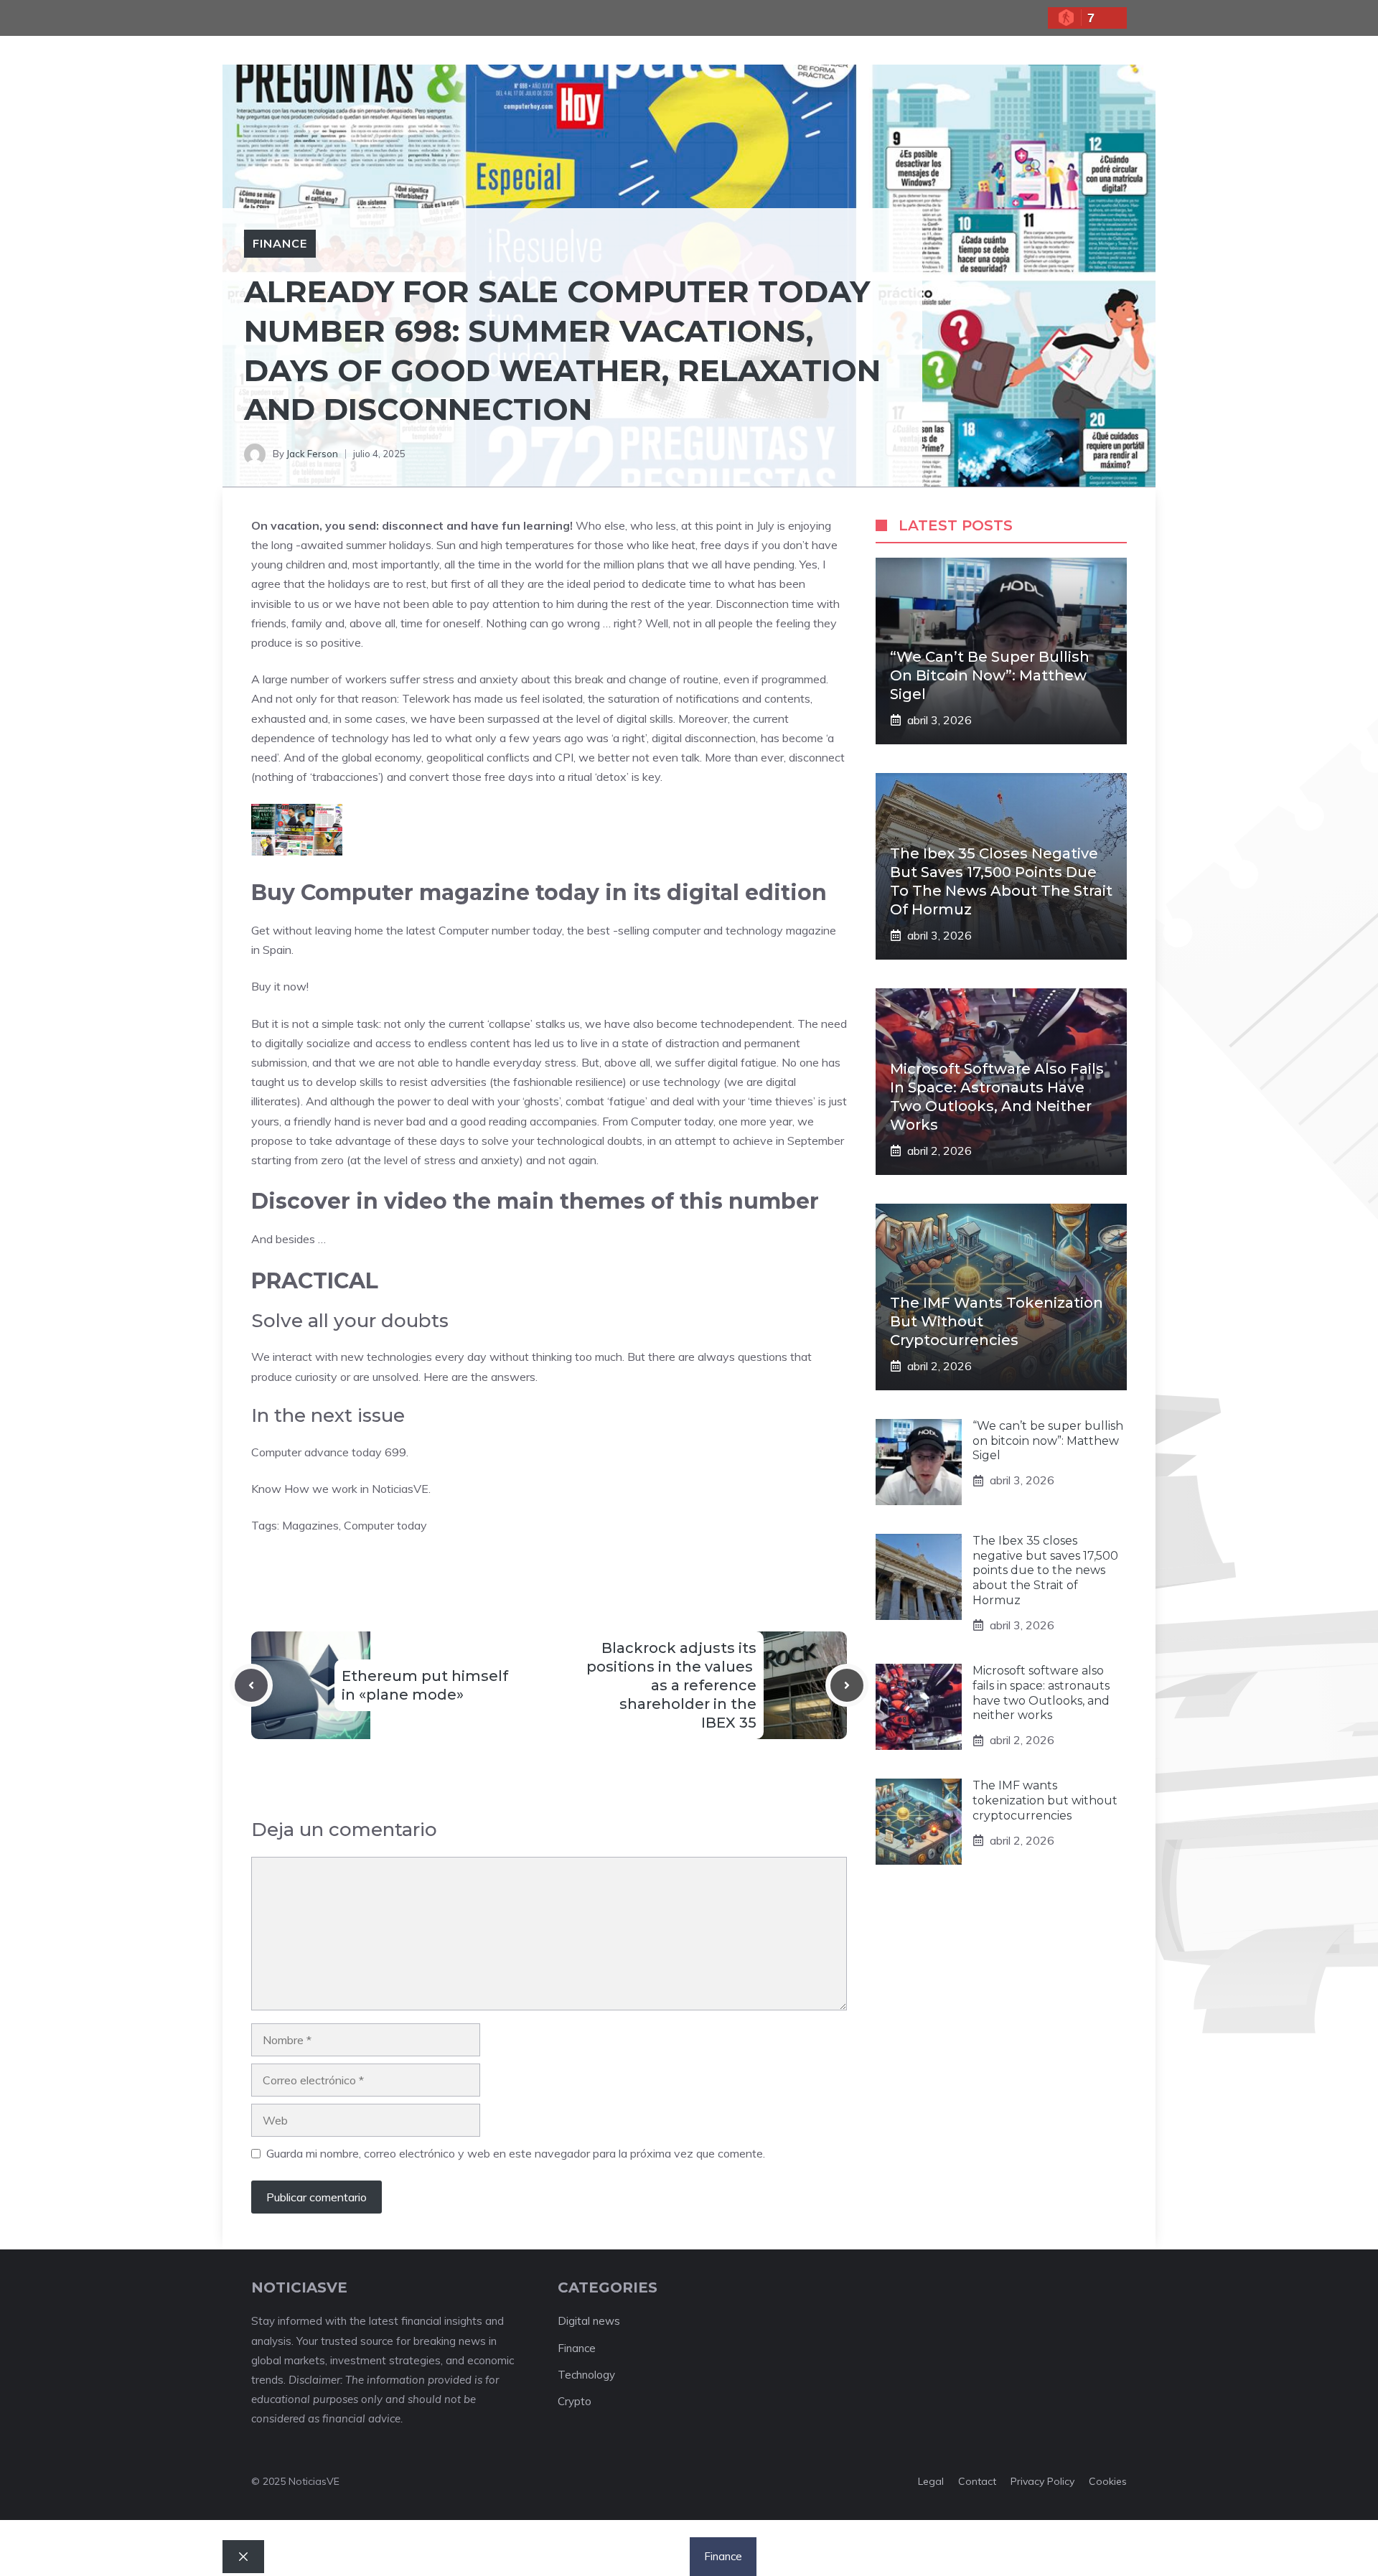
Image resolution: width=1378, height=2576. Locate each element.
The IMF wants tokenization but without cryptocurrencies (1045, 1800)
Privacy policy (1042, 2481)
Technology (586, 2375)
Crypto (575, 2401)
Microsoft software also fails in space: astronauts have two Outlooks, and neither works (1041, 1693)
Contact (977, 2481)
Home (506, 2556)
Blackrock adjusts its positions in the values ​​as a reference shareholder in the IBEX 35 (671, 1685)
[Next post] (847, 1685)
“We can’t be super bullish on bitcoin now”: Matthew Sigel (990, 675)
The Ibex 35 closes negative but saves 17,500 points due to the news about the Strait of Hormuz (1045, 1570)
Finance (280, 243)
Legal (931, 2481)
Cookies (1108, 2481)
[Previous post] (251, 1685)
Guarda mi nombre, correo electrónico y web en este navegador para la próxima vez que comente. (516, 2153)
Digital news (589, 2321)
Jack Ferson (312, 454)
